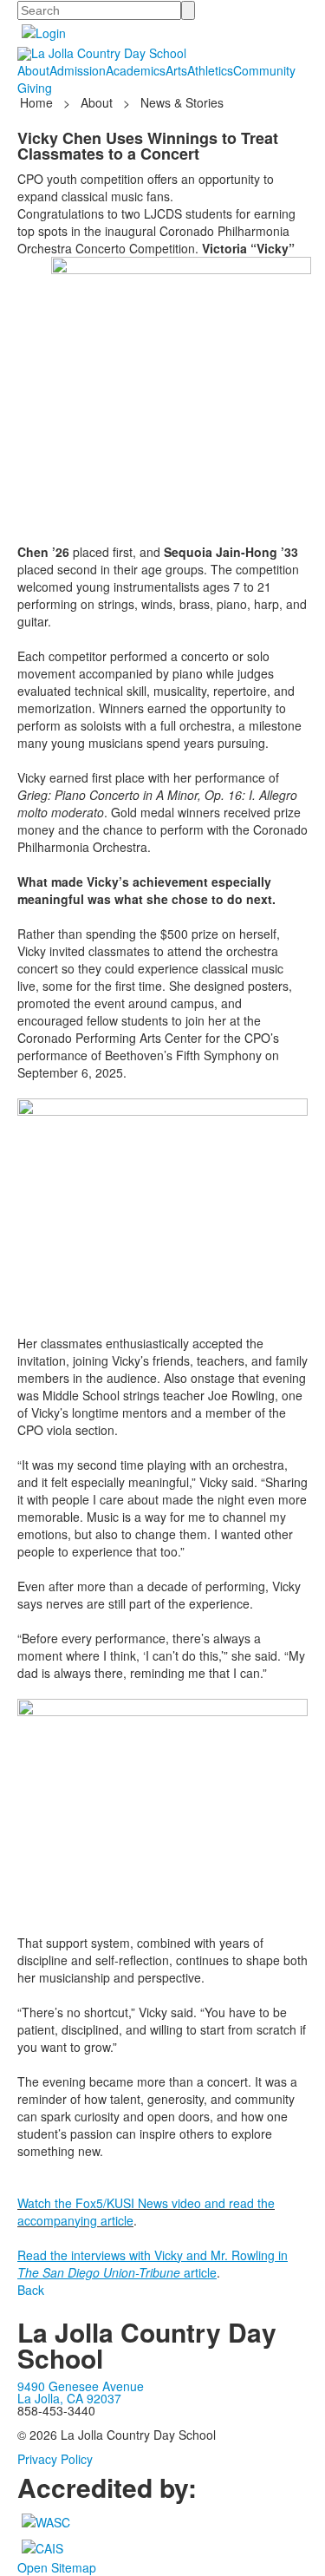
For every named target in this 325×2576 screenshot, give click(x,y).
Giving (35, 88)
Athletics (210, 70)
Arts (176, 70)
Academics (136, 70)
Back (31, 2290)
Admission (78, 70)
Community (264, 70)
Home (38, 102)
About (33, 70)
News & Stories (182, 102)
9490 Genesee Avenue (81, 2386)
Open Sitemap (57, 2567)
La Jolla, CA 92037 (69, 2398)
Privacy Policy (55, 2459)
